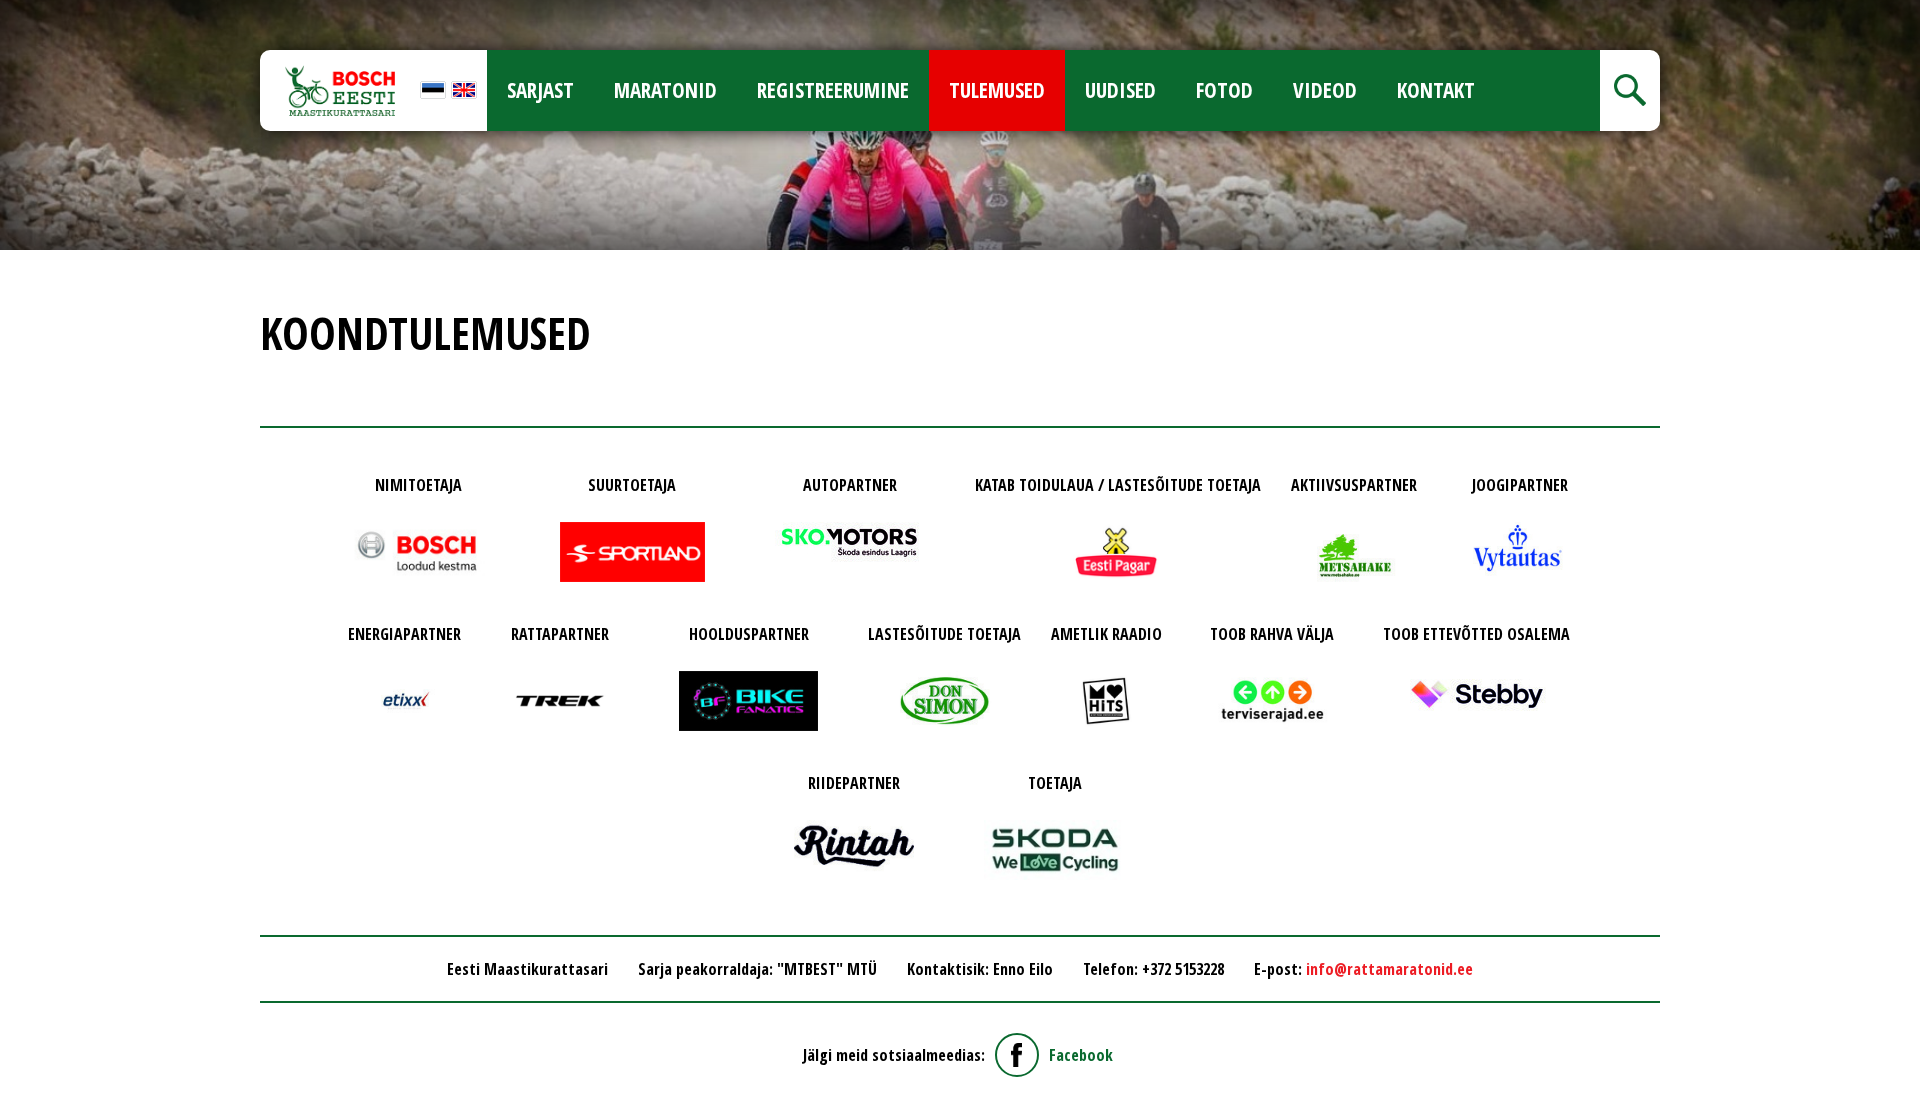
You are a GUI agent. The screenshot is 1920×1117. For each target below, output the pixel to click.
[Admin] (6, 12)
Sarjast (540, 90)
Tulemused (997, 90)
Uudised (1120, 90)
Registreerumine (833, 90)
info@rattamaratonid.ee (1389, 969)
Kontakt (1436, 90)
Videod (1325, 90)
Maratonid (665, 90)
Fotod (1224, 90)
